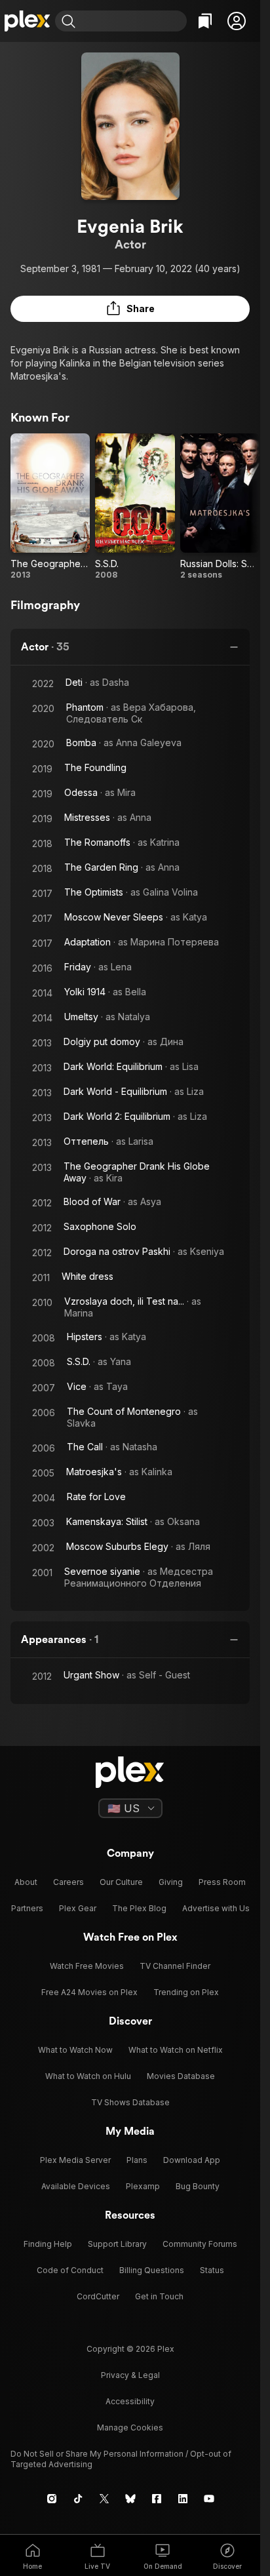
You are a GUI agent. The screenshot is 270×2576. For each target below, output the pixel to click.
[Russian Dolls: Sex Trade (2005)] (220, 507)
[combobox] (133, 21)
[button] (237, 21)
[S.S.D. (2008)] (135, 507)
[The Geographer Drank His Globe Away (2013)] (50, 507)
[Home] (28, 21)
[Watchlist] (205, 21)
